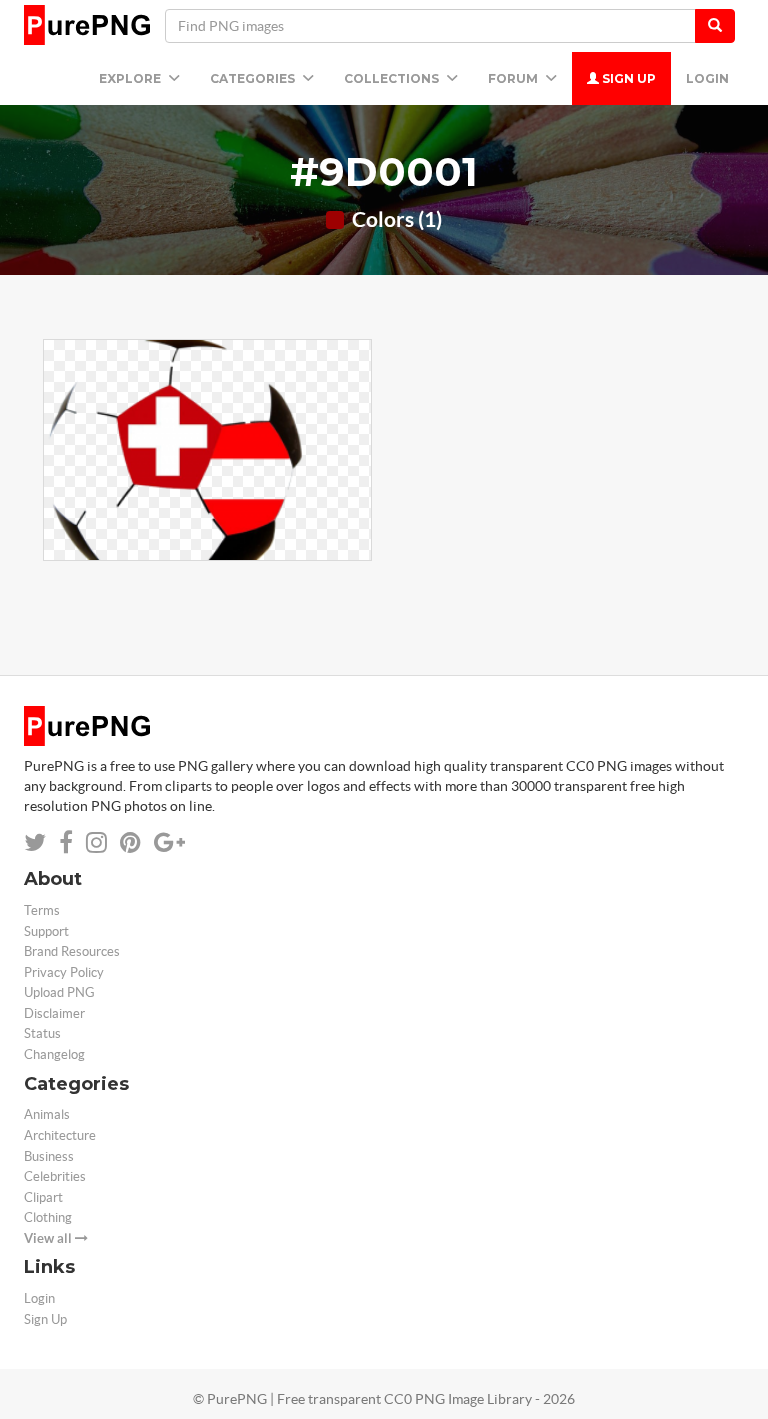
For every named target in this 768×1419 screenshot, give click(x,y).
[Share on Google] (169, 842)
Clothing (48, 1217)
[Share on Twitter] (35, 842)
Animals (47, 1114)
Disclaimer (54, 1013)
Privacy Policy (64, 972)
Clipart (43, 1197)
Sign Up (627, 78)
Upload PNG (59, 992)
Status (42, 1033)
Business (49, 1156)
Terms (42, 910)
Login (707, 78)
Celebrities (55, 1176)
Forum (514, 78)
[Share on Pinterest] (130, 842)
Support (46, 931)
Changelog (54, 1054)
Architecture (60, 1135)
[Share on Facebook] (66, 842)
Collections (393, 78)
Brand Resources (72, 951)
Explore (131, 78)
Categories (254, 78)
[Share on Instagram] (96, 842)
